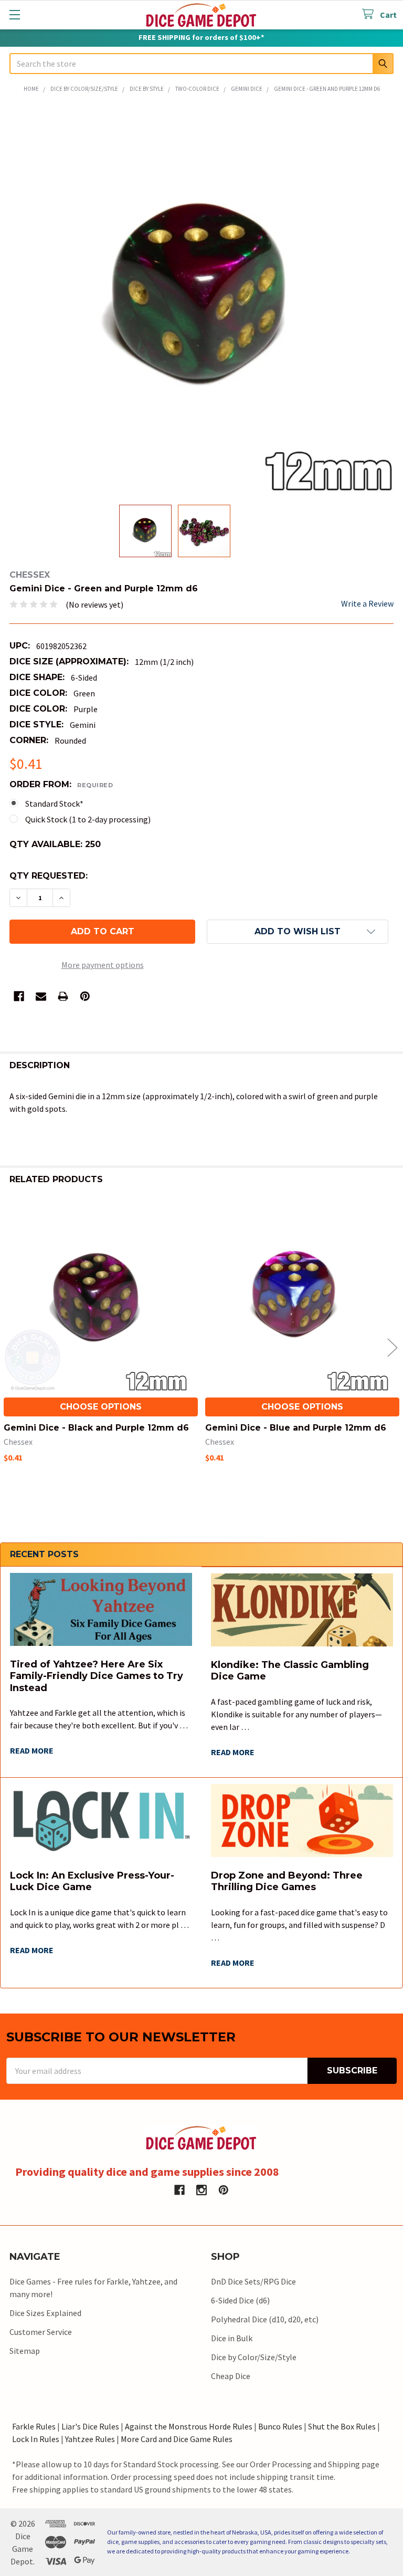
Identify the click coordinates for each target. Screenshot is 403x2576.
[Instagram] (201, 2190)
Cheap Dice (231, 2376)
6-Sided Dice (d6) (240, 2300)
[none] (201, 300)
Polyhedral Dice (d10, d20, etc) (265, 2319)
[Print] (63, 996)
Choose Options (101, 1407)
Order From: (61, 784)
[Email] (41, 996)
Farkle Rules (34, 2426)
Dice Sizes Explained (45, 2313)
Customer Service (41, 2332)
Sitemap (25, 2351)
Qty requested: (49, 876)
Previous (10, 1347)
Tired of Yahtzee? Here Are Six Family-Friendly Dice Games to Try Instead (97, 1676)
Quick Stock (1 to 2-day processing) (88, 819)
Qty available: (55, 844)
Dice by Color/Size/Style (254, 2357)
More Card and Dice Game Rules (177, 2439)
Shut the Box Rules (342, 2426)
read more (32, 1750)
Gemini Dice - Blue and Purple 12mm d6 (296, 1428)
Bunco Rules (280, 2426)
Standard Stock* (54, 804)
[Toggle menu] (14, 14)
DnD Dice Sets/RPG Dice (253, 2281)
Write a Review (367, 603)
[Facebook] (19, 996)
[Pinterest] (85, 996)
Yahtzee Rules (90, 2439)
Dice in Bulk (232, 2338)
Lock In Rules (36, 2439)
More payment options (103, 965)
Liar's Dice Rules (90, 2426)
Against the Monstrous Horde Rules (189, 2426)
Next (393, 1347)
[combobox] (201, 64)
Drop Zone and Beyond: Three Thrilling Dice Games (287, 1881)
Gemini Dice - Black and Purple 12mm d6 (96, 1428)
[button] (298, 932)
